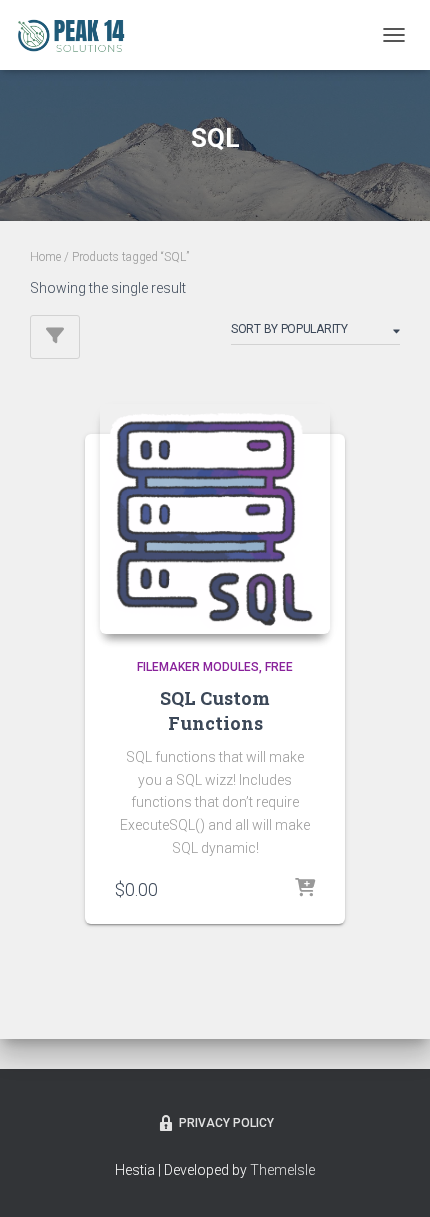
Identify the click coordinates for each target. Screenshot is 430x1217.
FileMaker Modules (198, 667)
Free (279, 667)
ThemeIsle (282, 1170)
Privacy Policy (226, 1123)
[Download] (305, 889)
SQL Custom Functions (215, 710)
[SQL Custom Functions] (215, 519)
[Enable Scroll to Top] (390, 1177)
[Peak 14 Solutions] (78, 35)
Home (45, 257)
